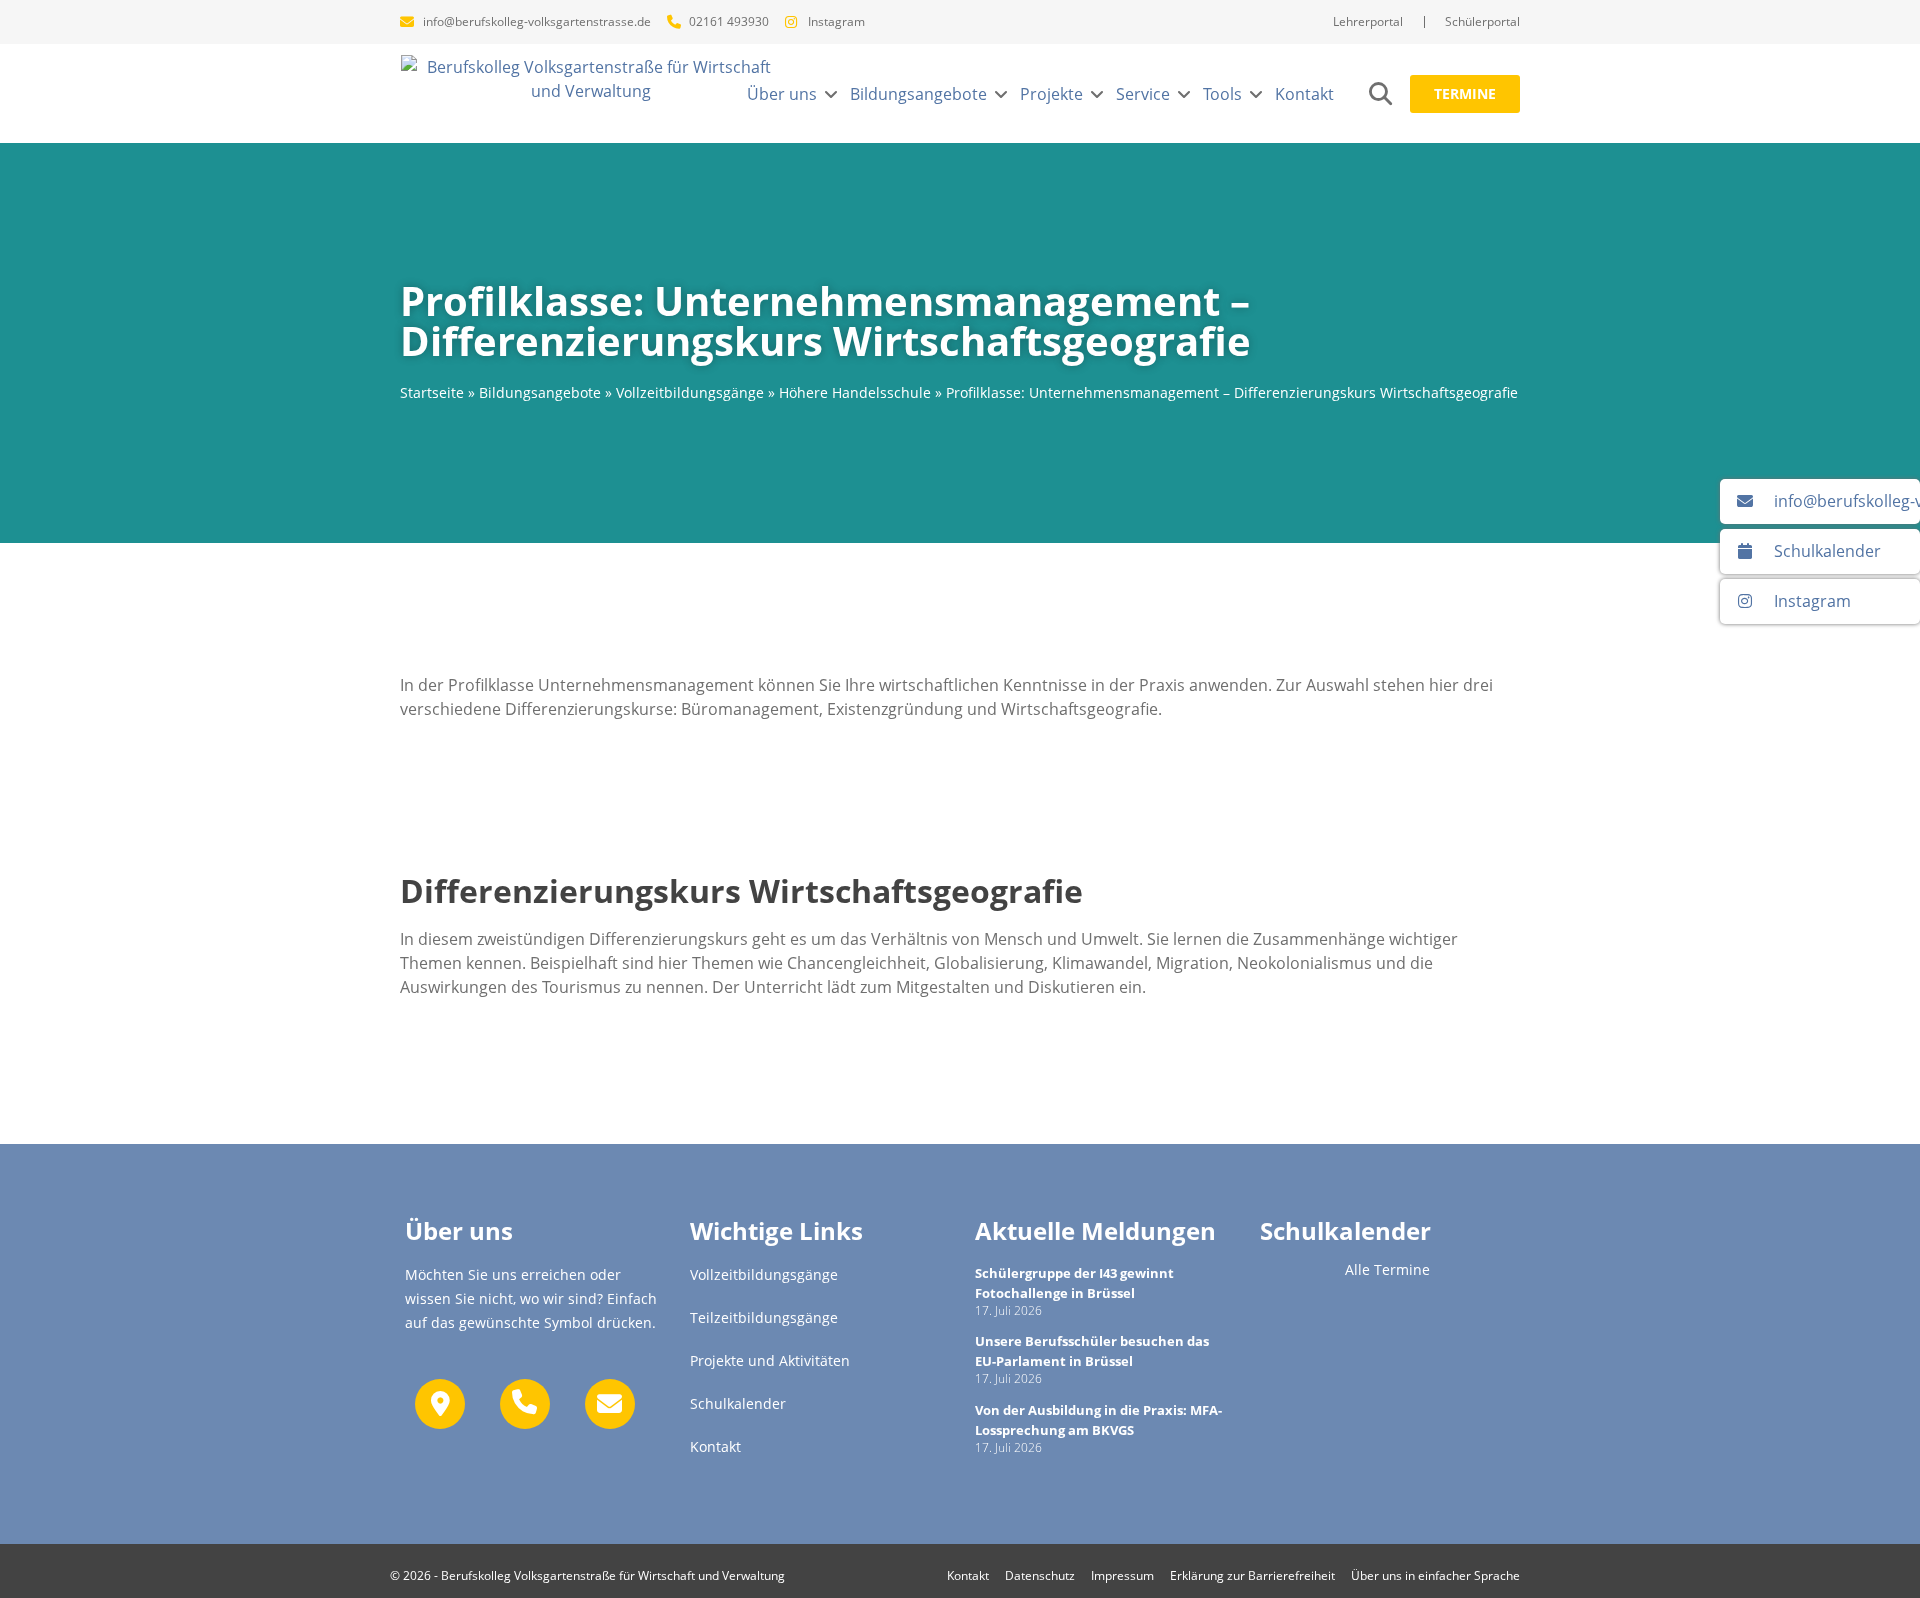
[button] (793, 94)
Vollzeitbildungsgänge (690, 392)
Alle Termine (1387, 1269)
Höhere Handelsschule (855, 392)
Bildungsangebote (540, 392)
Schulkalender (1345, 1230)
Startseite (432, 392)
